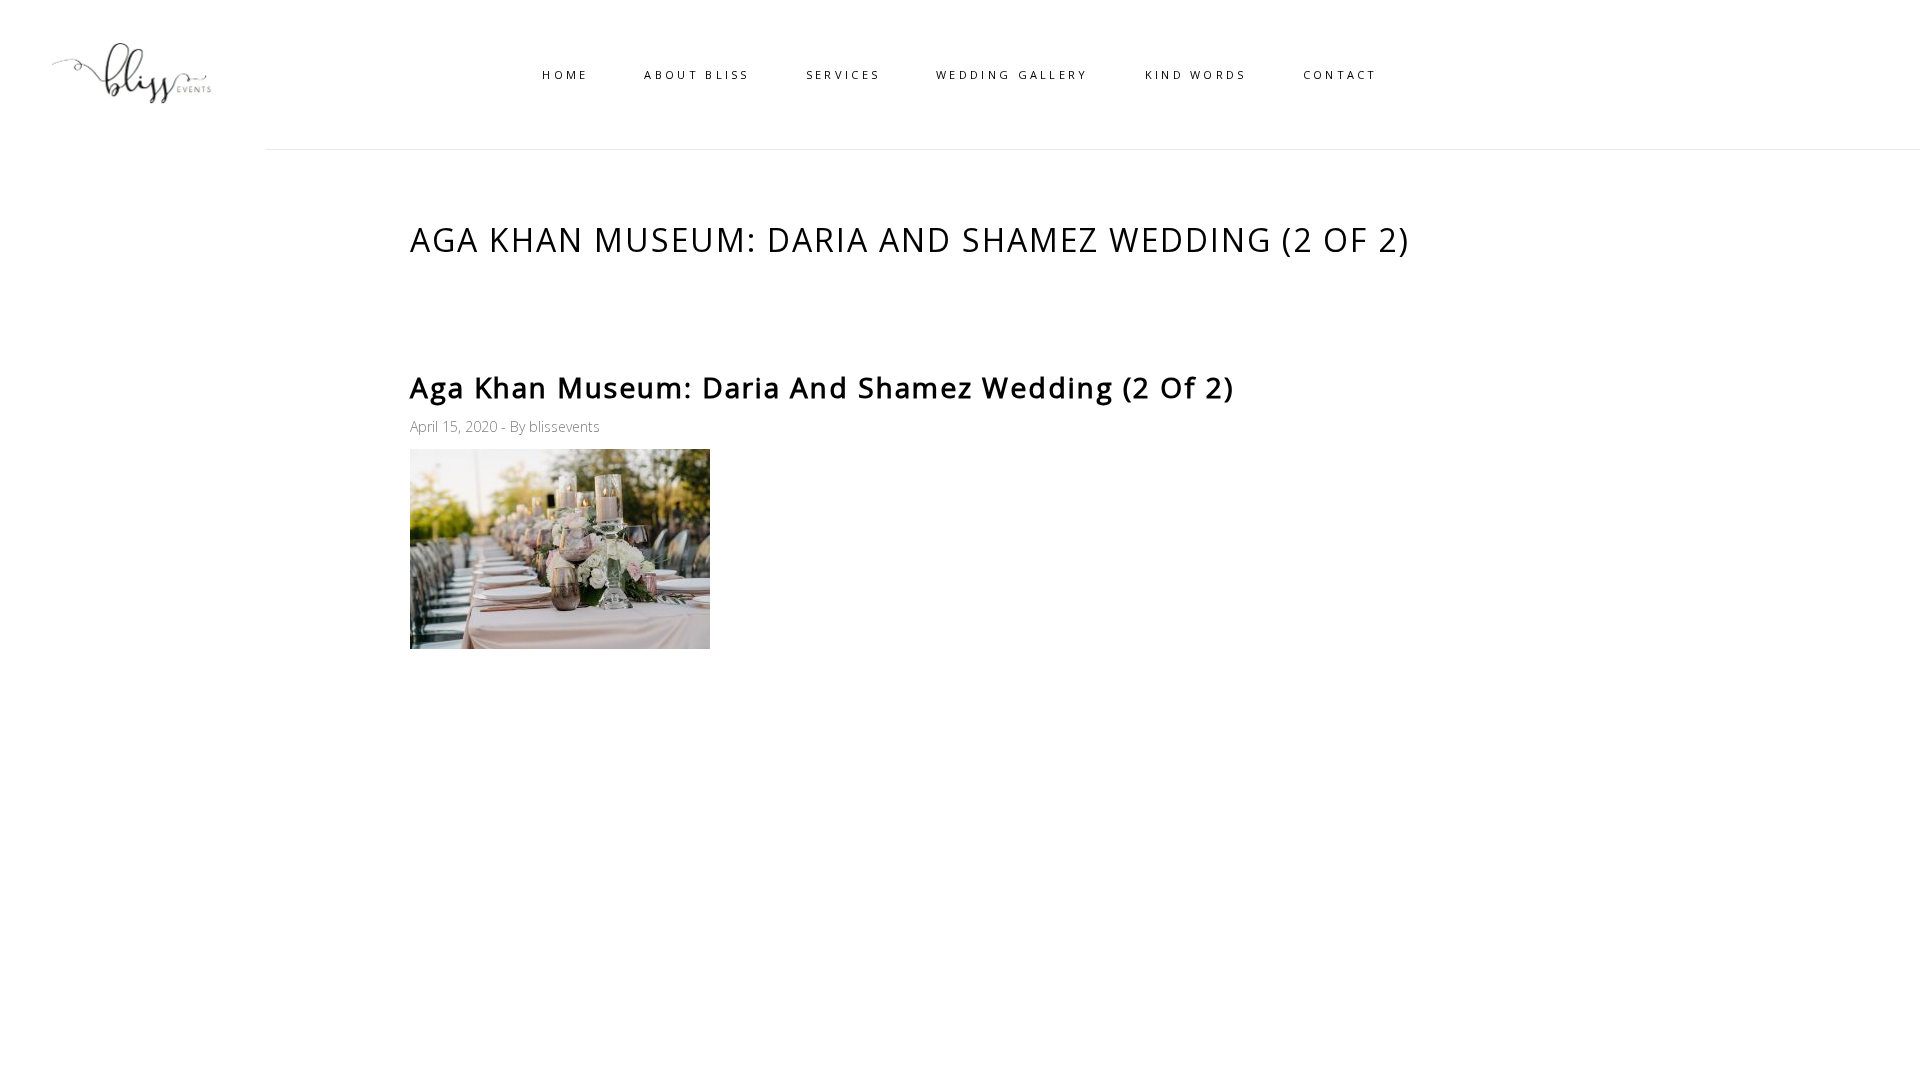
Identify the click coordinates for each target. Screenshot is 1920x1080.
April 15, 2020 (455, 426)
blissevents (564, 426)
